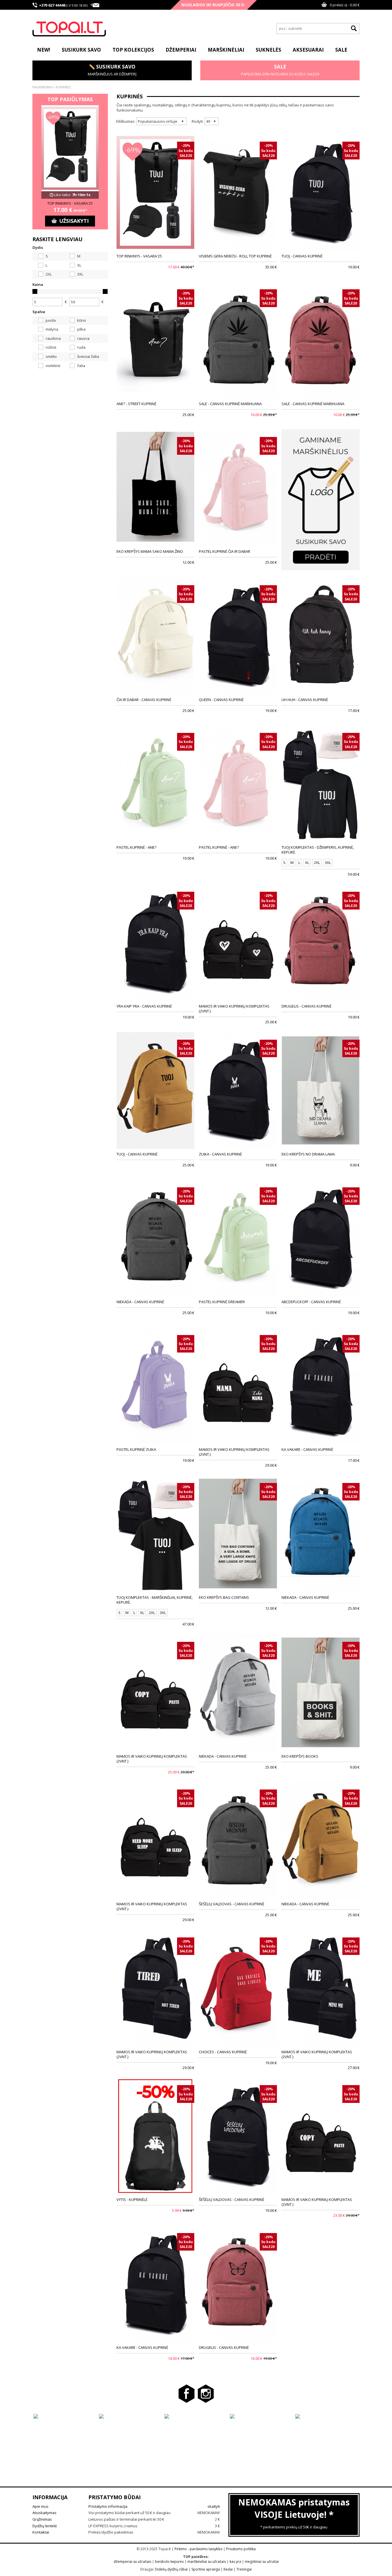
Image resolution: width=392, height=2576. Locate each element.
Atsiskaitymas (44, 2513)
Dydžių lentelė (45, 2526)
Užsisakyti (74, 221)
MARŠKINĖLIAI (226, 50)
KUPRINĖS (63, 87)
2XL (48, 274)
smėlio (51, 356)
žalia (81, 366)
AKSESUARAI (308, 50)
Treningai (244, 2569)
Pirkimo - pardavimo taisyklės (198, 2549)
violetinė (53, 366)
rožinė (51, 347)
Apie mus (40, 2506)
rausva (83, 338)
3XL (80, 274)
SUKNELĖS (268, 50)
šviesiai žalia (88, 356)
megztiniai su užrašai (262, 2562)
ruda (81, 347)
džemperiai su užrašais (132, 2562)
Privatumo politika (241, 2549)
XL (79, 265)
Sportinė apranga (206, 2569)
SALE (341, 50)
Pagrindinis (42, 87)
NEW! (44, 50)
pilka (81, 329)
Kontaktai (41, 2532)
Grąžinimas (42, 2519)
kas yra (235, 2562)
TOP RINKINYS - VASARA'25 (70, 203)
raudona (53, 338)
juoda (50, 320)
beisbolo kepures (169, 2562)
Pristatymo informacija (108, 2506)
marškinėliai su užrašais (207, 2562)
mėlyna (52, 329)
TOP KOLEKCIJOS (133, 50)
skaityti (214, 2506)
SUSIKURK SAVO (81, 50)
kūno (81, 320)
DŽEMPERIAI (181, 50)
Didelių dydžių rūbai (171, 2569)
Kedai (228, 2569)
